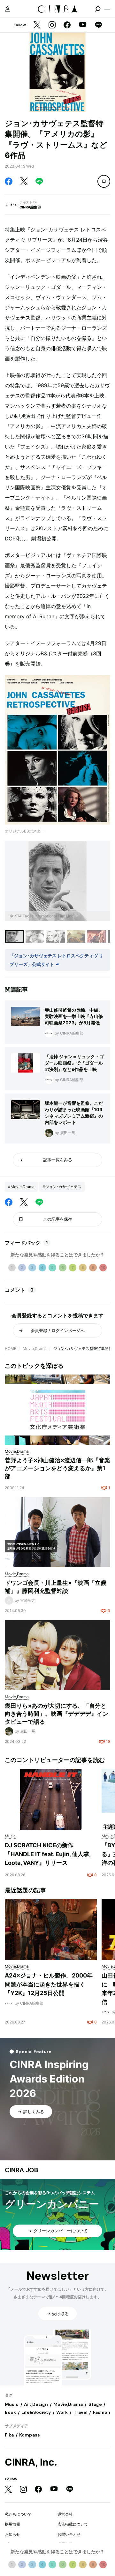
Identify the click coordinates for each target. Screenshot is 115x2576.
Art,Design (36, 2404)
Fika (9, 2435)
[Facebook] (67, 25)
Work (62, 2412)
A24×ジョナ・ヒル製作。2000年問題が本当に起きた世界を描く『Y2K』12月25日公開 (49, 1984)
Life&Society (36, 2412)
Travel (80, 2412)
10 (103, 1267)
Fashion (102, 2412)
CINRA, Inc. (31, 2462)
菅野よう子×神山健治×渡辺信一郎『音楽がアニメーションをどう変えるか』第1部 (57, 1468)
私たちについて (18, 2514)
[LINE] (98, 25)
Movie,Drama (35, 1348)
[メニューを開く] (107, 9)
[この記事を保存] (104, 181)
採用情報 (12, 2524)
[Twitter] (37, 25)
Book (10, 2412)
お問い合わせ (69, 2534)
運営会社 (65, 2514)
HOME (11, 1348)
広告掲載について (73, 2524)
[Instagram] (52, 25)
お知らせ (12, 2534)
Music (12, 2404)
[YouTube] (83, 25)
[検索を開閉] (98, 9)
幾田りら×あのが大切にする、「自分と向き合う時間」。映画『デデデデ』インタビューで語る (57, 1714)
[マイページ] (8, 9)
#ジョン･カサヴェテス (62, 1187)
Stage (95, 2404)
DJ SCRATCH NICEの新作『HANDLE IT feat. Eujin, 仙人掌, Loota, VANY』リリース (48, 1854)
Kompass (30, 2435)
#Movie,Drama (21, 1187)
